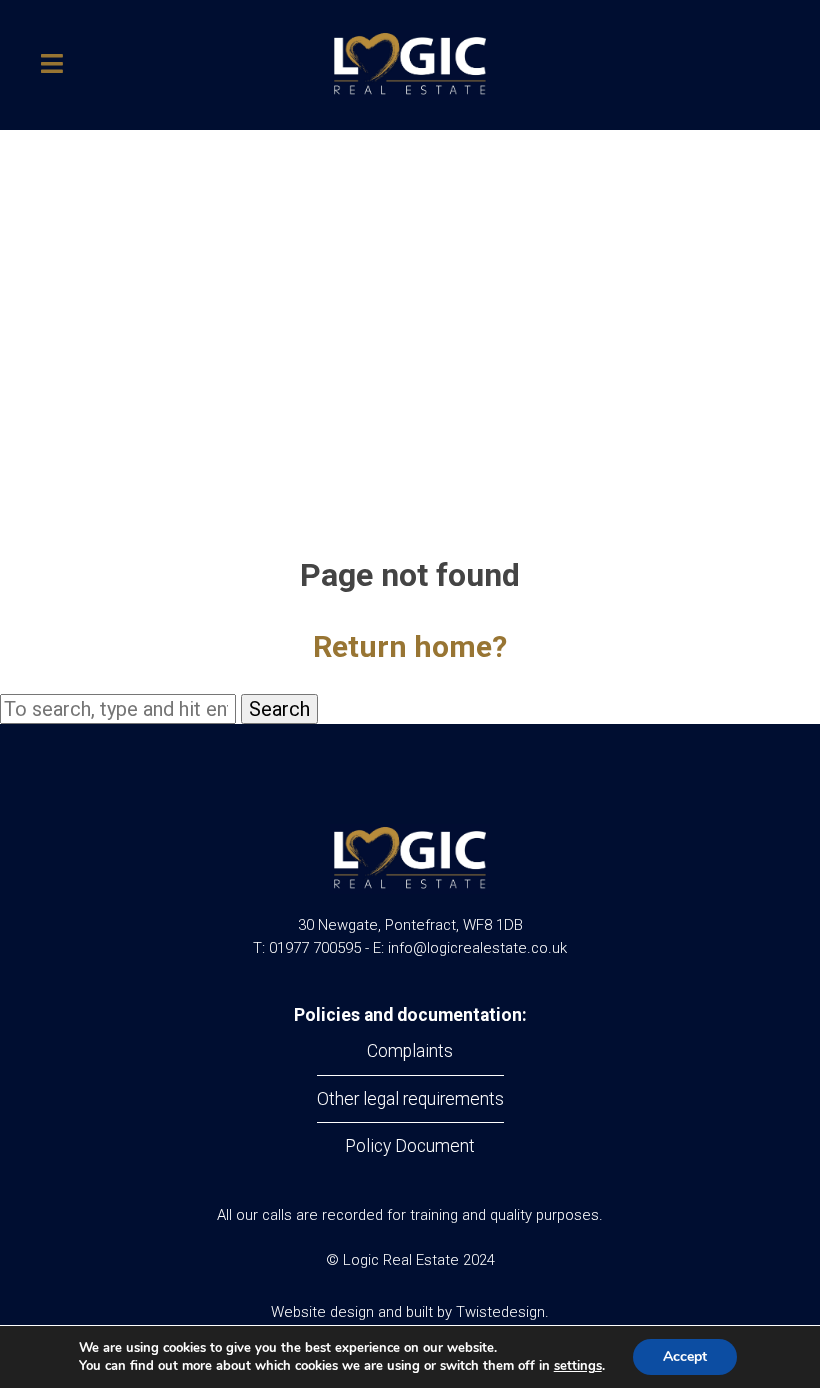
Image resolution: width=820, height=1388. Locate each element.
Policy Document (410, 1146)
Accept (685, 1356)
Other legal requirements (410, 1099)
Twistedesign (500, 1312)
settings (578, 1366)
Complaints (410, 1051)
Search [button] (279, 709)
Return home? (410, 646)
